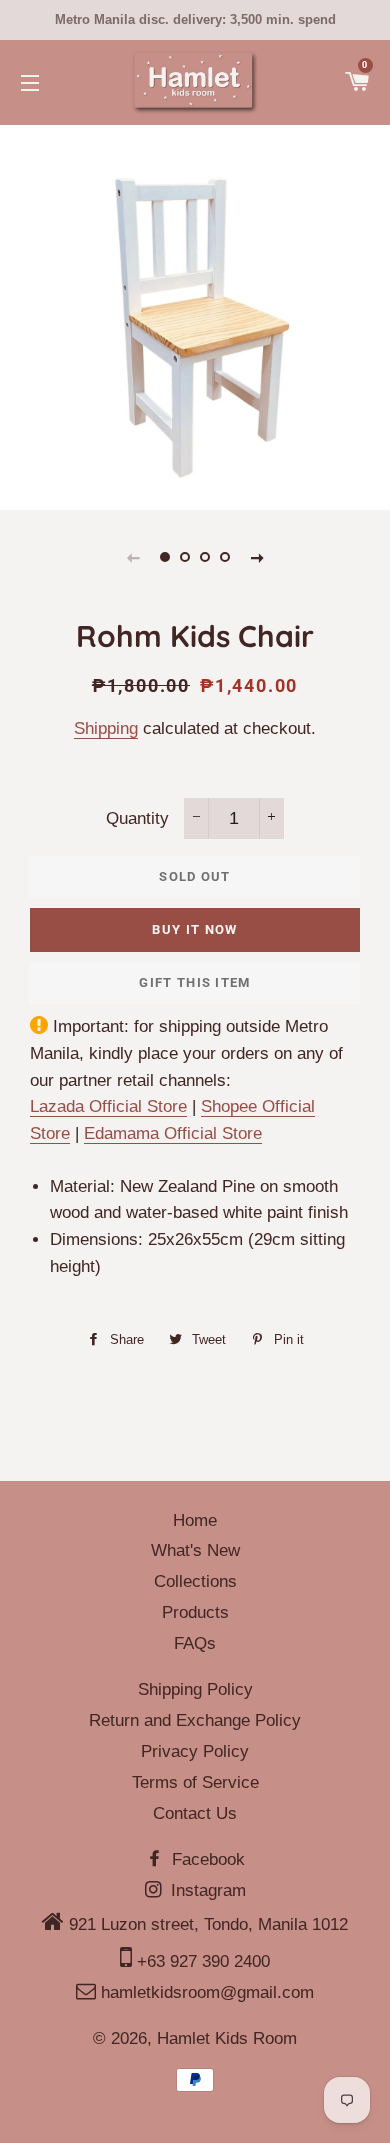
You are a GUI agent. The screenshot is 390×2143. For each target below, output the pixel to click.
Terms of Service (195, 1782)
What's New (195, 1550)
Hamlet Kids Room (227, 2038)
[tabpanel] (195, 315)
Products (195, 1612)
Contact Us (195, 1813)
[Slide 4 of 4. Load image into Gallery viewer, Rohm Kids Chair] (225, 557)
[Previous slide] (133, 557)
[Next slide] (257, 557)
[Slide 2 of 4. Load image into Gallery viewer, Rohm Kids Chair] (185, 557)
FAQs (195, 1643)
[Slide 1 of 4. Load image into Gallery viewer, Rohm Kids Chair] (165, 557)
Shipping (106, 728)
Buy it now (194, 929)
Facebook (206, 1859)
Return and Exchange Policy (195, 1720)
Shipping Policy (195, 1689)
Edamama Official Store (173, 1133)
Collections (195, 1581)
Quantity (137, 818)
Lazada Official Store (108, 1106)
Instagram (206, 1890)
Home (195, 1520)
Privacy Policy (195, 1751)
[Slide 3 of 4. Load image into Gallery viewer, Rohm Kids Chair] (205, 557)
